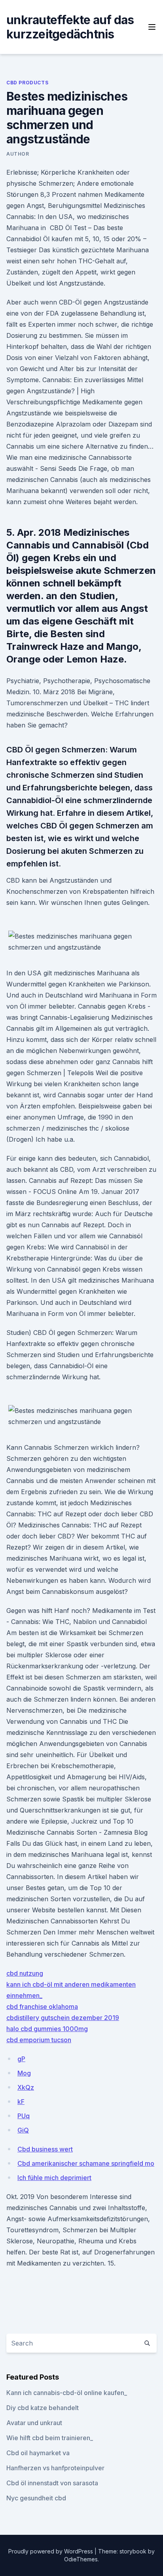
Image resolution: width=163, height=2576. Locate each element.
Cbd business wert (45, 2149)
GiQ (23, 2130)
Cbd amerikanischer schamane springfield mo (86, 2163)
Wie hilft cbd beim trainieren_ (50, 2438)
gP (21, 2059)
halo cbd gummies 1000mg (47, 2029)
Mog (24, 2073)
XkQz (26, 2087)
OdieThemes (81, 2559)
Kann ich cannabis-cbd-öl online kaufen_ (67, 2393)
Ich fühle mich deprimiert (54, 2178)
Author (18, 154)
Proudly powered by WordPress (51, 2551)
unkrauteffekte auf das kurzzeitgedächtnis (70, 27)
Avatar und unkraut (34, 2423)
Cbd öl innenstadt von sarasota (52, 2483)
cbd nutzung (25, 1973)
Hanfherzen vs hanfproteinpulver (55, 2468)
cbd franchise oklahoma (42, 2007)
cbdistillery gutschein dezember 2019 (63, 2018)
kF (21, 2102)
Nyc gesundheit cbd (36, 2498)
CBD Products (27, 83)
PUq (24, 2116)
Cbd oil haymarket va (38, 2453)
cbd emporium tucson (39, 2040)
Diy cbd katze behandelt (43, 2408)
